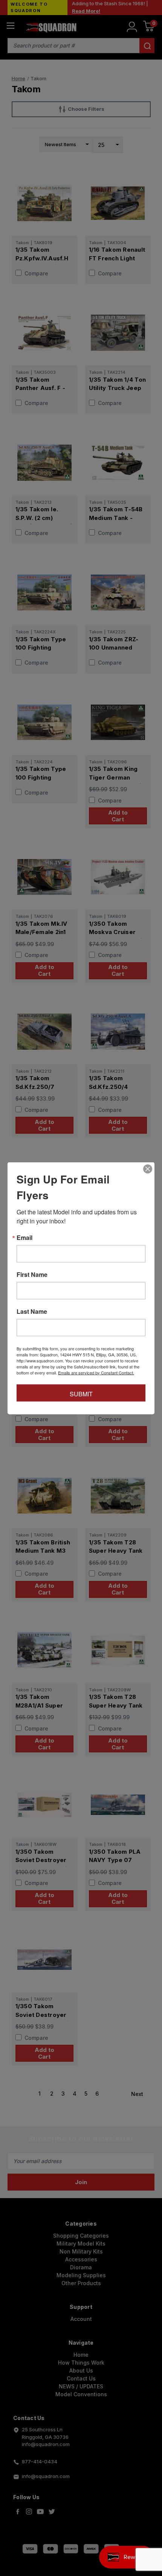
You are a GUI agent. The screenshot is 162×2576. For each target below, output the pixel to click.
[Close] (148, 1169)
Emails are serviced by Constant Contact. (96, 1372)
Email (24, 1237)
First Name (32, 1274)
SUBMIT (81, 1393)
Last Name (32, 1311)
